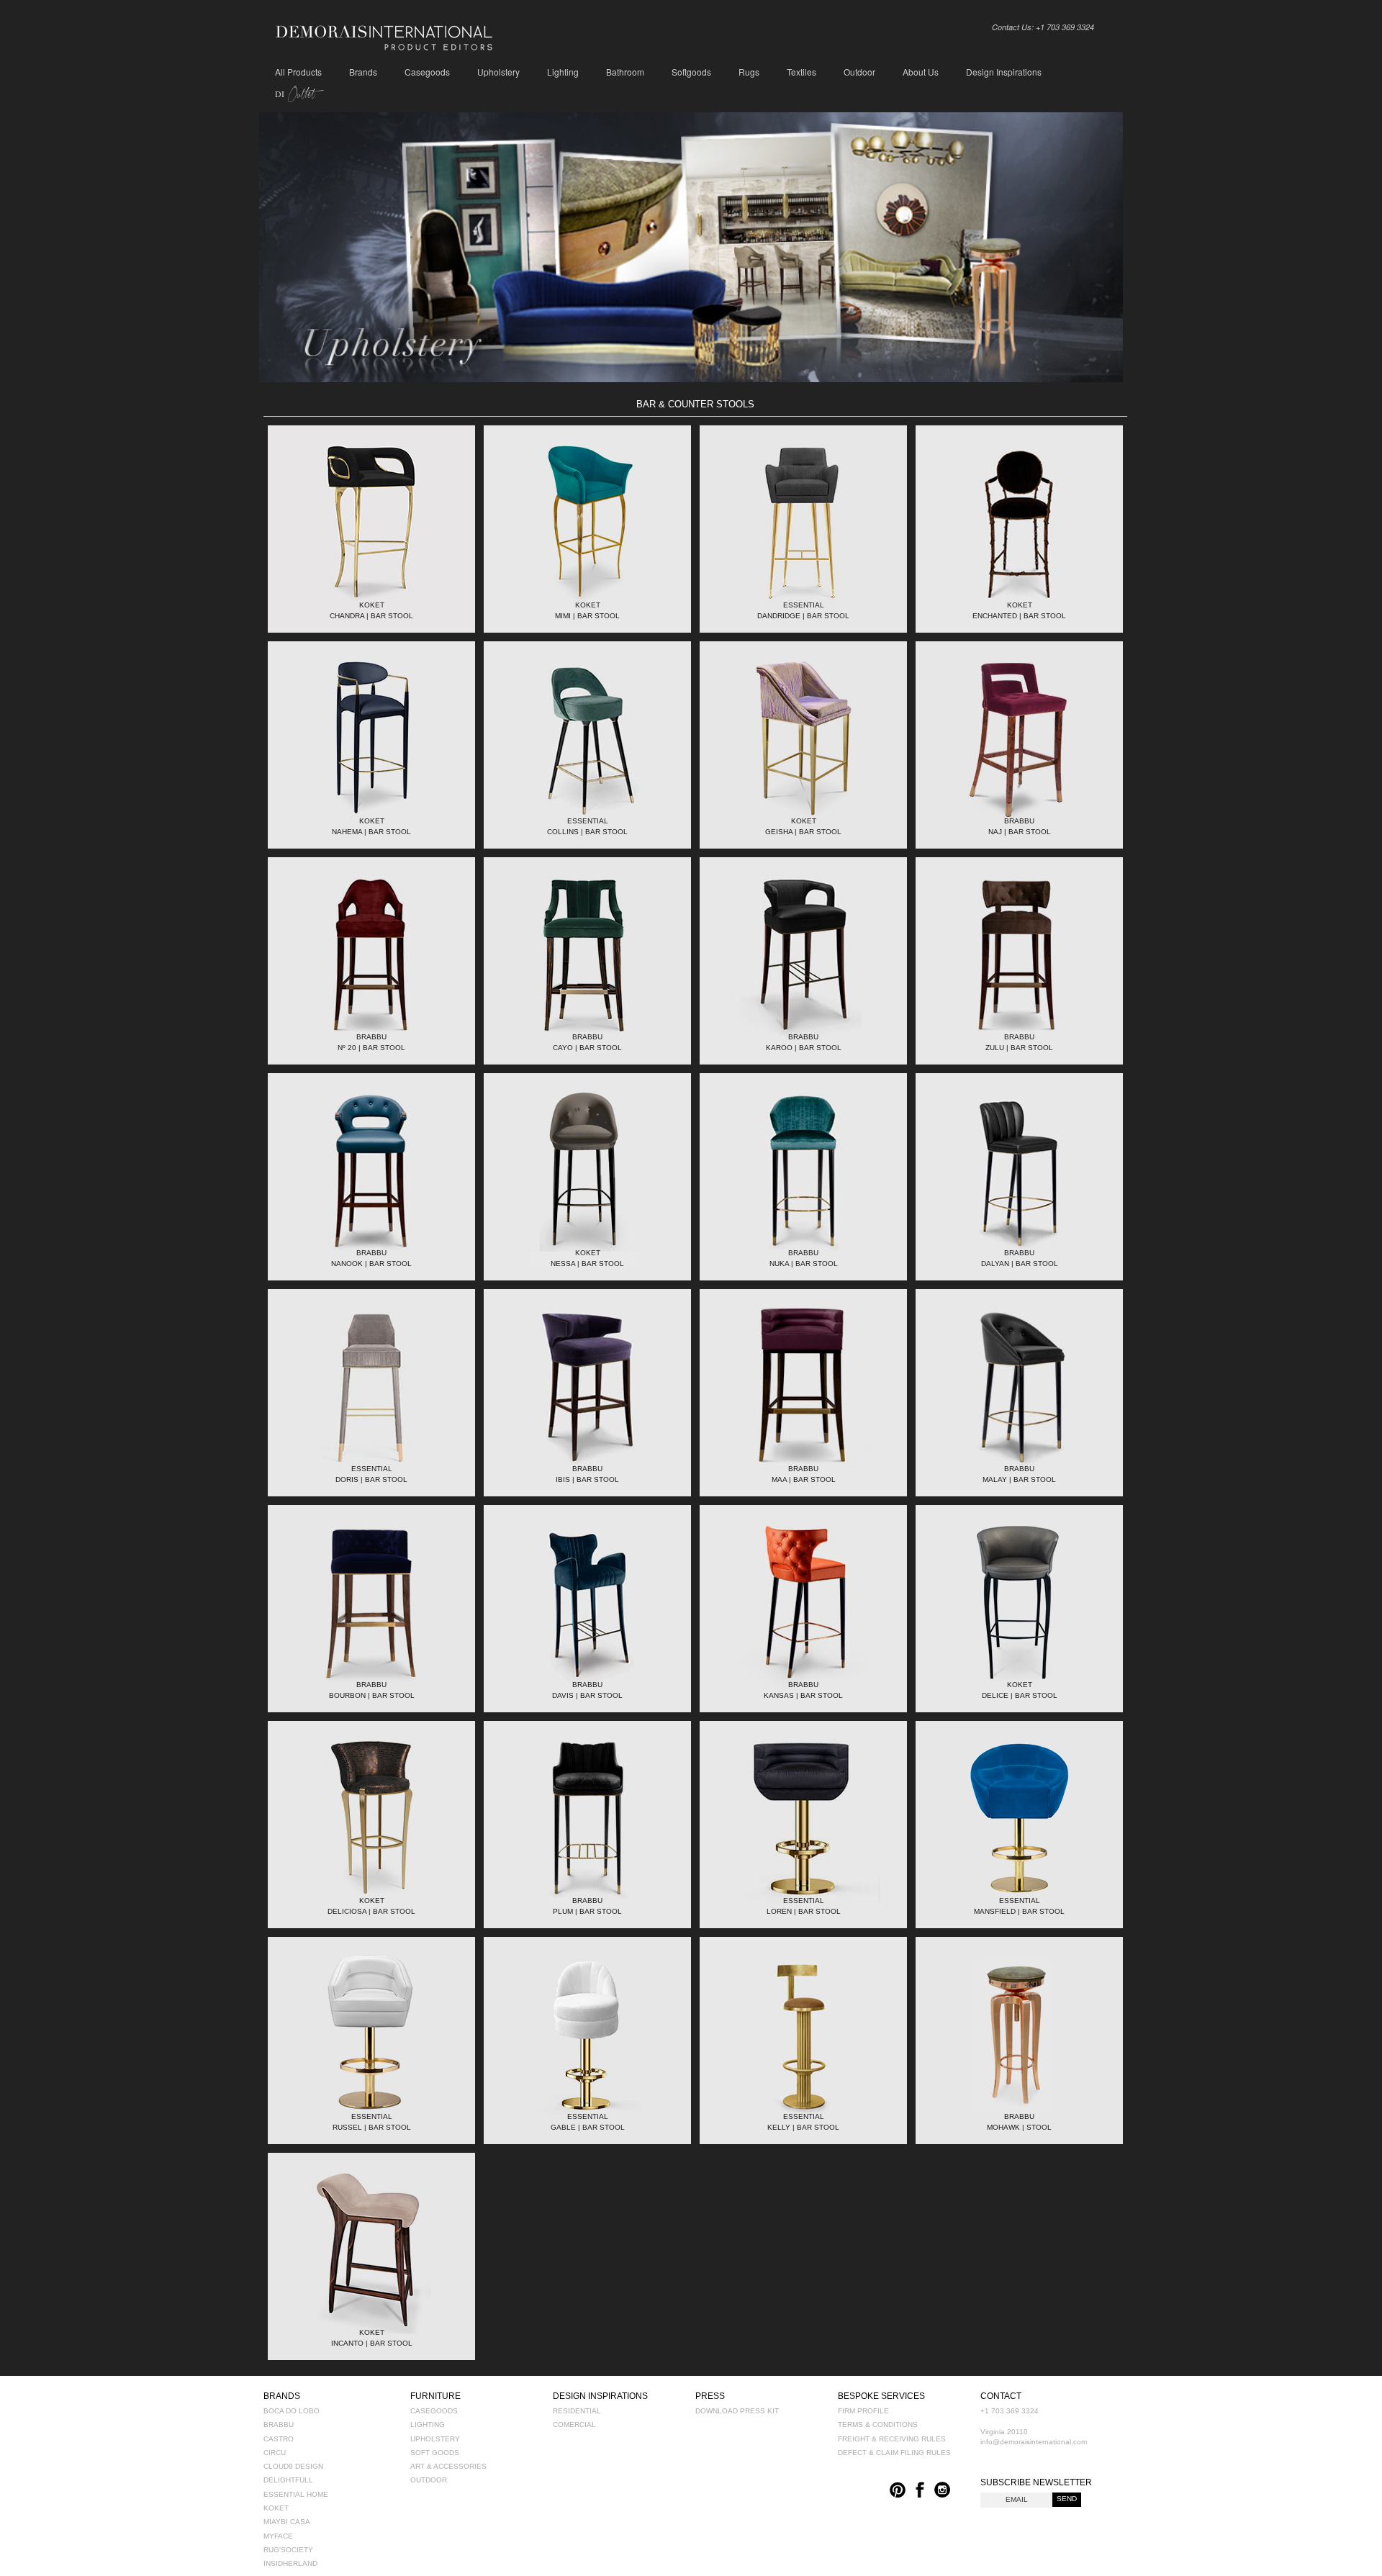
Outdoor (859, 72)
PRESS (710, 2396)
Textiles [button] (801, 72)
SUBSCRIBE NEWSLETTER (1036, 2482)
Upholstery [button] (498, 72)
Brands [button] (363, 72)
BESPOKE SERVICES (881, 2396)
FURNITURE (435, 2396)
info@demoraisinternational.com (1034, 2442)
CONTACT (1001, 2396)
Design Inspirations (1004, 72)
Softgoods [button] (691, 72)
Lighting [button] (563, 72)
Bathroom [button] (625, 72)
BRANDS (282, 2396)
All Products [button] (298, 72)
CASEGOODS (434, 2411)
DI (295, 94)
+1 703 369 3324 (1010, 2411)
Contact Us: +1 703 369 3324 (1043, 27)
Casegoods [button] (427, 72)
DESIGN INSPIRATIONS (600, 2396)
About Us (921, 72)
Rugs (749, 72)
